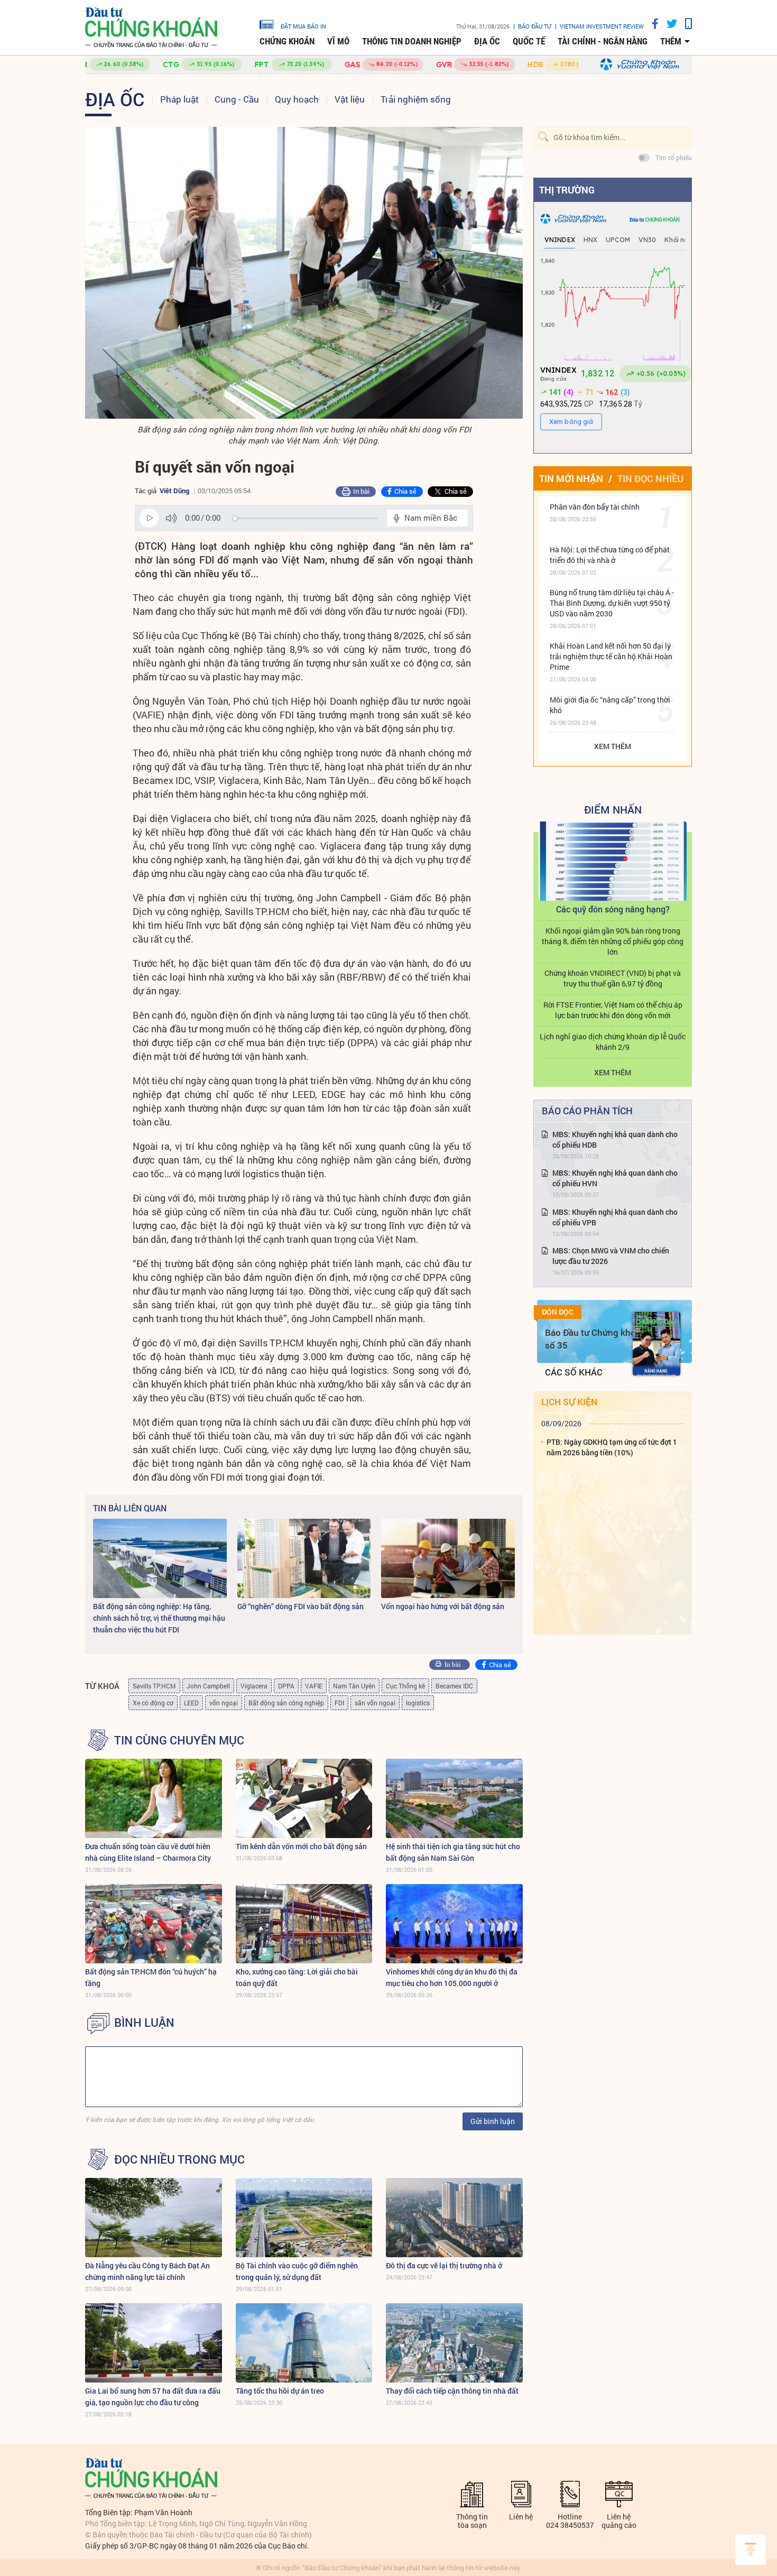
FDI (339, 1703)
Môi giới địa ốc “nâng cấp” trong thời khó (610, 705)
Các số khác (574, 1372)
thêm (671, 41)
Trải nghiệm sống (416, 99)
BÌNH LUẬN (144, 2023)
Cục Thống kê (405, 1686)
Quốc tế (529, 41)
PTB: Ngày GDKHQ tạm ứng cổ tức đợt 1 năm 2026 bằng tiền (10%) (612, 1447)
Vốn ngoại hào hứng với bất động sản (443, 1606)
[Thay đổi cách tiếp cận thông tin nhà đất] (454, 2343)
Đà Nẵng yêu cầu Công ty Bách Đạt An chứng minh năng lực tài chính (147, 2271)
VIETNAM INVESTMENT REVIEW (602, 26)
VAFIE (314, 1686)
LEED (191, 1703)
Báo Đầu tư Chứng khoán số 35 (595, 1339)
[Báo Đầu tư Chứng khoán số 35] (656, 1344)
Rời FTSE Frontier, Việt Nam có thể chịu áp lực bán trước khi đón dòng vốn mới (613, 1010)
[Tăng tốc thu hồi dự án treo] (304, 2343)
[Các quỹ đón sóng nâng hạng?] (613, 861)
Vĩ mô (338, 41)
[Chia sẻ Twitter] (668, 24)
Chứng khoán (287, 41)
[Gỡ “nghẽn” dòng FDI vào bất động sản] (304, 1558)
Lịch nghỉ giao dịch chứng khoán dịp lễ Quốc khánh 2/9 (613, 1042)
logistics (418, 1703)
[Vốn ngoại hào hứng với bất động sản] (448, 1558)
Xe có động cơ (153, 1703)
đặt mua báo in (303, 26)
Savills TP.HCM (154, 1686)
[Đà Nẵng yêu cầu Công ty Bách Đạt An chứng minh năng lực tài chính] (154, 2218)
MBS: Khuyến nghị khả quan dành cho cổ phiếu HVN (615, 1178)
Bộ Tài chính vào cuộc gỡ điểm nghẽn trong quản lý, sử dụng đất (297, 2271)
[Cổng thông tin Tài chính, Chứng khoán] (151, 28)
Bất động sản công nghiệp (286, 1703)
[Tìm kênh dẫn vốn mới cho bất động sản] (304, 1798)
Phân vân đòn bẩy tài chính (595, 507)
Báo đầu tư (535, 26)
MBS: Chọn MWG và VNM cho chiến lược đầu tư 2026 (611, 1256)
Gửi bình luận (493, 2121)
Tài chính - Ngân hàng (603, 41)
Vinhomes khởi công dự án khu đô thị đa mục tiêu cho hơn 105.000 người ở (452, 1977)
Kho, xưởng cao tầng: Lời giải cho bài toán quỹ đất (297, 1977)
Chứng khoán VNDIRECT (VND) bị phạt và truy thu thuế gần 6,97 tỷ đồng (613, 978)
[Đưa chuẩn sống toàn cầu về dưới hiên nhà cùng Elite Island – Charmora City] (154, 1798)
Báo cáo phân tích (587, 1111)
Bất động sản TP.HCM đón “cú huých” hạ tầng (151, 1977)
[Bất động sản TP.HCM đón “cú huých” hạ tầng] (154, 1924)
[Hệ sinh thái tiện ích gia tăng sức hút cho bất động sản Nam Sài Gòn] (454, 1798)
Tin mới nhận (571, 478)
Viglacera (254, 1686)
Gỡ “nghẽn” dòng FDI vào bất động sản (300, 1606)
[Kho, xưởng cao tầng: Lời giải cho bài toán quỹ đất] (304, 1924)
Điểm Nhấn (613, 809)
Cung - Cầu (237, 99)
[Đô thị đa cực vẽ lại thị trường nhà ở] (454, 2218)
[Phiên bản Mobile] (684, 24)
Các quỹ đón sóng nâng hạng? (613, 909)
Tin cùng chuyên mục (179, 1740)
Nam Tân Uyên (354, 1686)
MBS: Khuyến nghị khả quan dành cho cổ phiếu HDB (615, 1139)
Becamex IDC (454, 1686)
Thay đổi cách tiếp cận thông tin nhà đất (452, 2391)
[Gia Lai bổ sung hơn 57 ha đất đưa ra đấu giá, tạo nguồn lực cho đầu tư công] (154, 2343)
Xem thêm (613, 746)
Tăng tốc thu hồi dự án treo (280, 2391)
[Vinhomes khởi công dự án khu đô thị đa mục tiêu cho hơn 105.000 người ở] (454, 1924)
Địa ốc (487, 41)
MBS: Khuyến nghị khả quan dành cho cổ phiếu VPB (615, 1217)
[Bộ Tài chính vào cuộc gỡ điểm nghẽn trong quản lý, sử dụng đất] (304, 2218)
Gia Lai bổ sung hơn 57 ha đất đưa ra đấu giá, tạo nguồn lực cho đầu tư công (153, 2397)
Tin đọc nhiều (650, 478)
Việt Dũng (174, 491)
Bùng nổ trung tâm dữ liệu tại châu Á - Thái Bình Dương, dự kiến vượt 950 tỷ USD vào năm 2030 (612, 603)
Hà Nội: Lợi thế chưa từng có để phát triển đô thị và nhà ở (610, 555)
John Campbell (208, 1686)
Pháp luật (179, 99)
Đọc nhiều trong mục (179, 2159)
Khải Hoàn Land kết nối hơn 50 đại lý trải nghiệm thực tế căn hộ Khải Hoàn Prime (611, 656)
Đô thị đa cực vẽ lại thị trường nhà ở (444, 2265)
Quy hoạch (297, 99)
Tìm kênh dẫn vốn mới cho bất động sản (301, 1846)
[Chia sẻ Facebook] (651, 24)
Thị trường (567, 190)
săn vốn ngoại (375, 1703)
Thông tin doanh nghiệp (412, 41)
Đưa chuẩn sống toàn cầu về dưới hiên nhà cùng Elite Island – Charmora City (148, 1852)
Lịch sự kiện (569, 1402)
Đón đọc (558, 1312)
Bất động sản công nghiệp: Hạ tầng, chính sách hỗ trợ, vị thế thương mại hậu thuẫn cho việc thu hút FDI (159, 1618)
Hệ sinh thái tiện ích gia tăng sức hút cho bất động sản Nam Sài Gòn (453, 1852)
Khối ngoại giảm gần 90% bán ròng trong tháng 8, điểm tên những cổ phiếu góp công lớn (613, 941)
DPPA (286, 1686)
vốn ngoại (224, 1703)
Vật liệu (350, 99)
